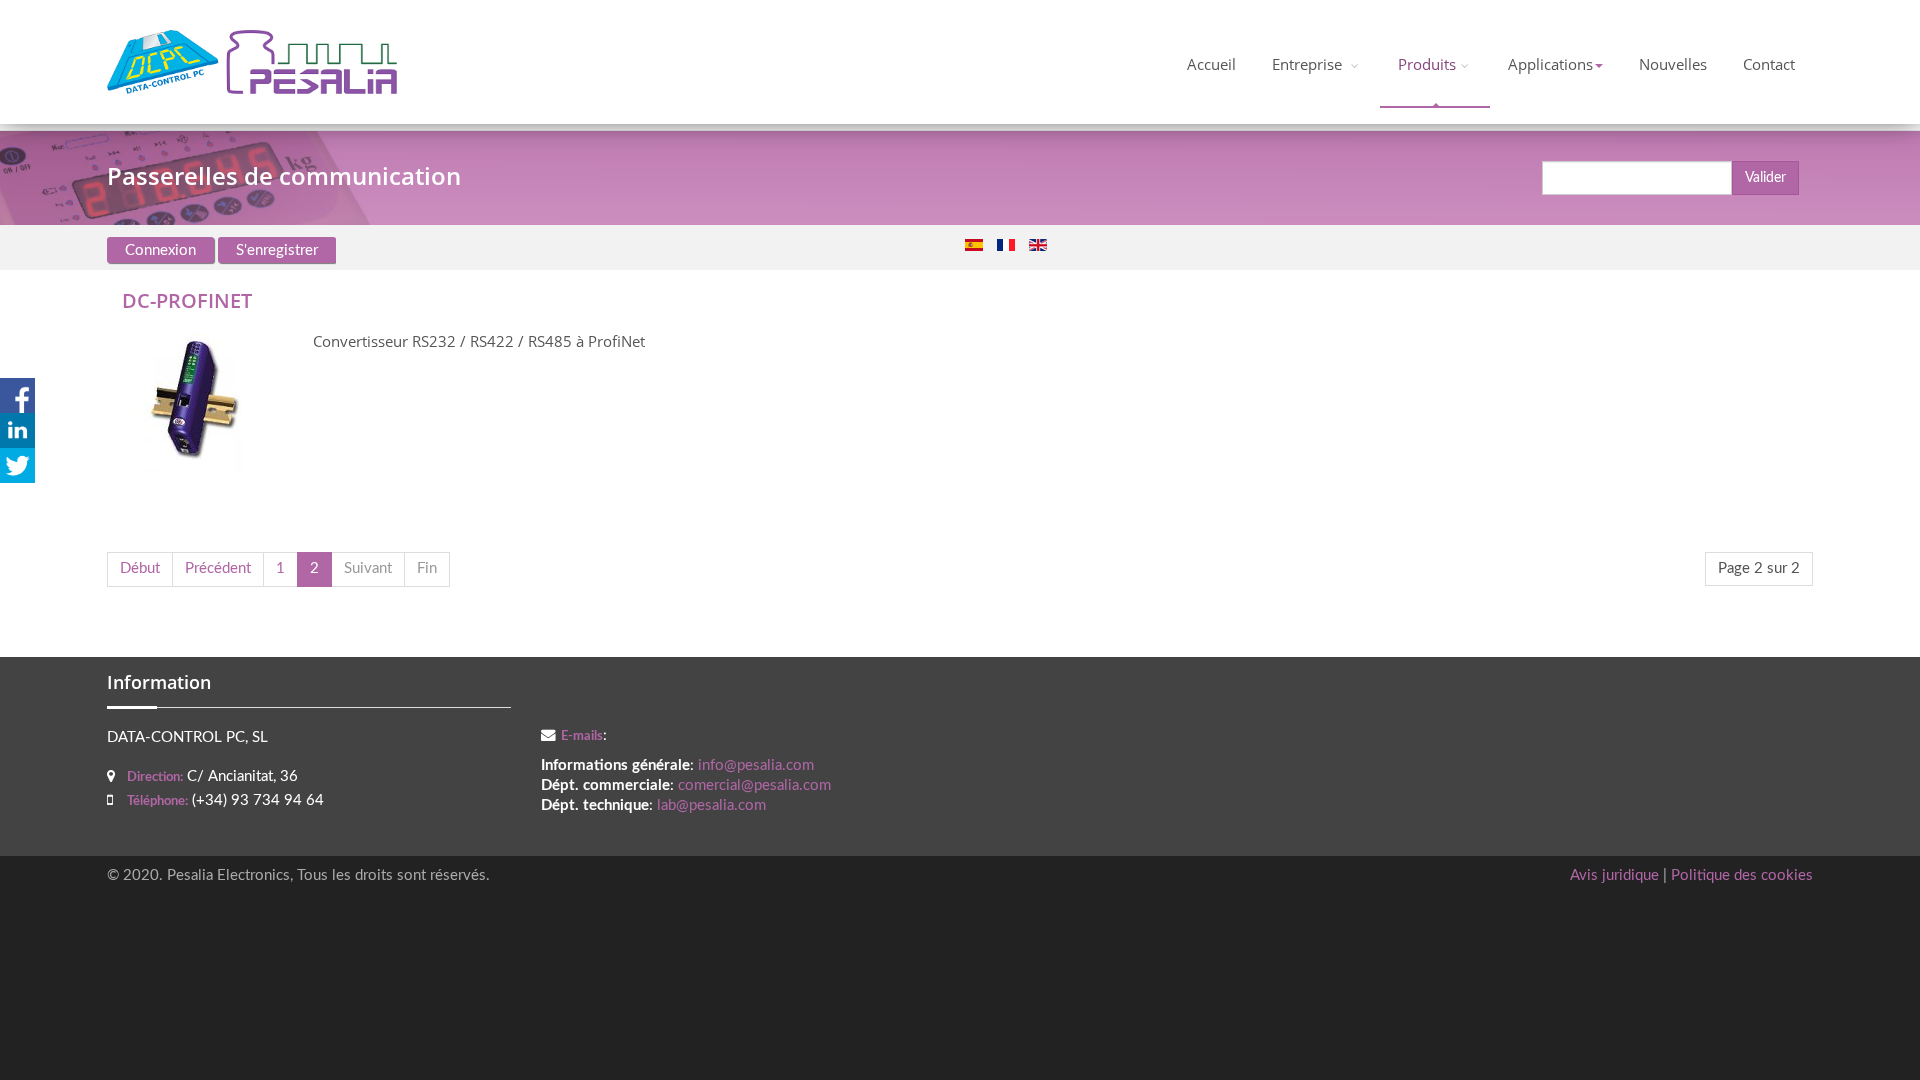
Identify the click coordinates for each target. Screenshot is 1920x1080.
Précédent (218, 568)
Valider (1765, 178)
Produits (1427, 64)
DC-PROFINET (187, 300)
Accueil (1211, 64)
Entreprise (1309, 64)
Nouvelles (1673, 64)
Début (140, 568)
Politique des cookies (1742, 875)
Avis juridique (1614, 875)
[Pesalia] (252, 62)
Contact (1769, 64)
